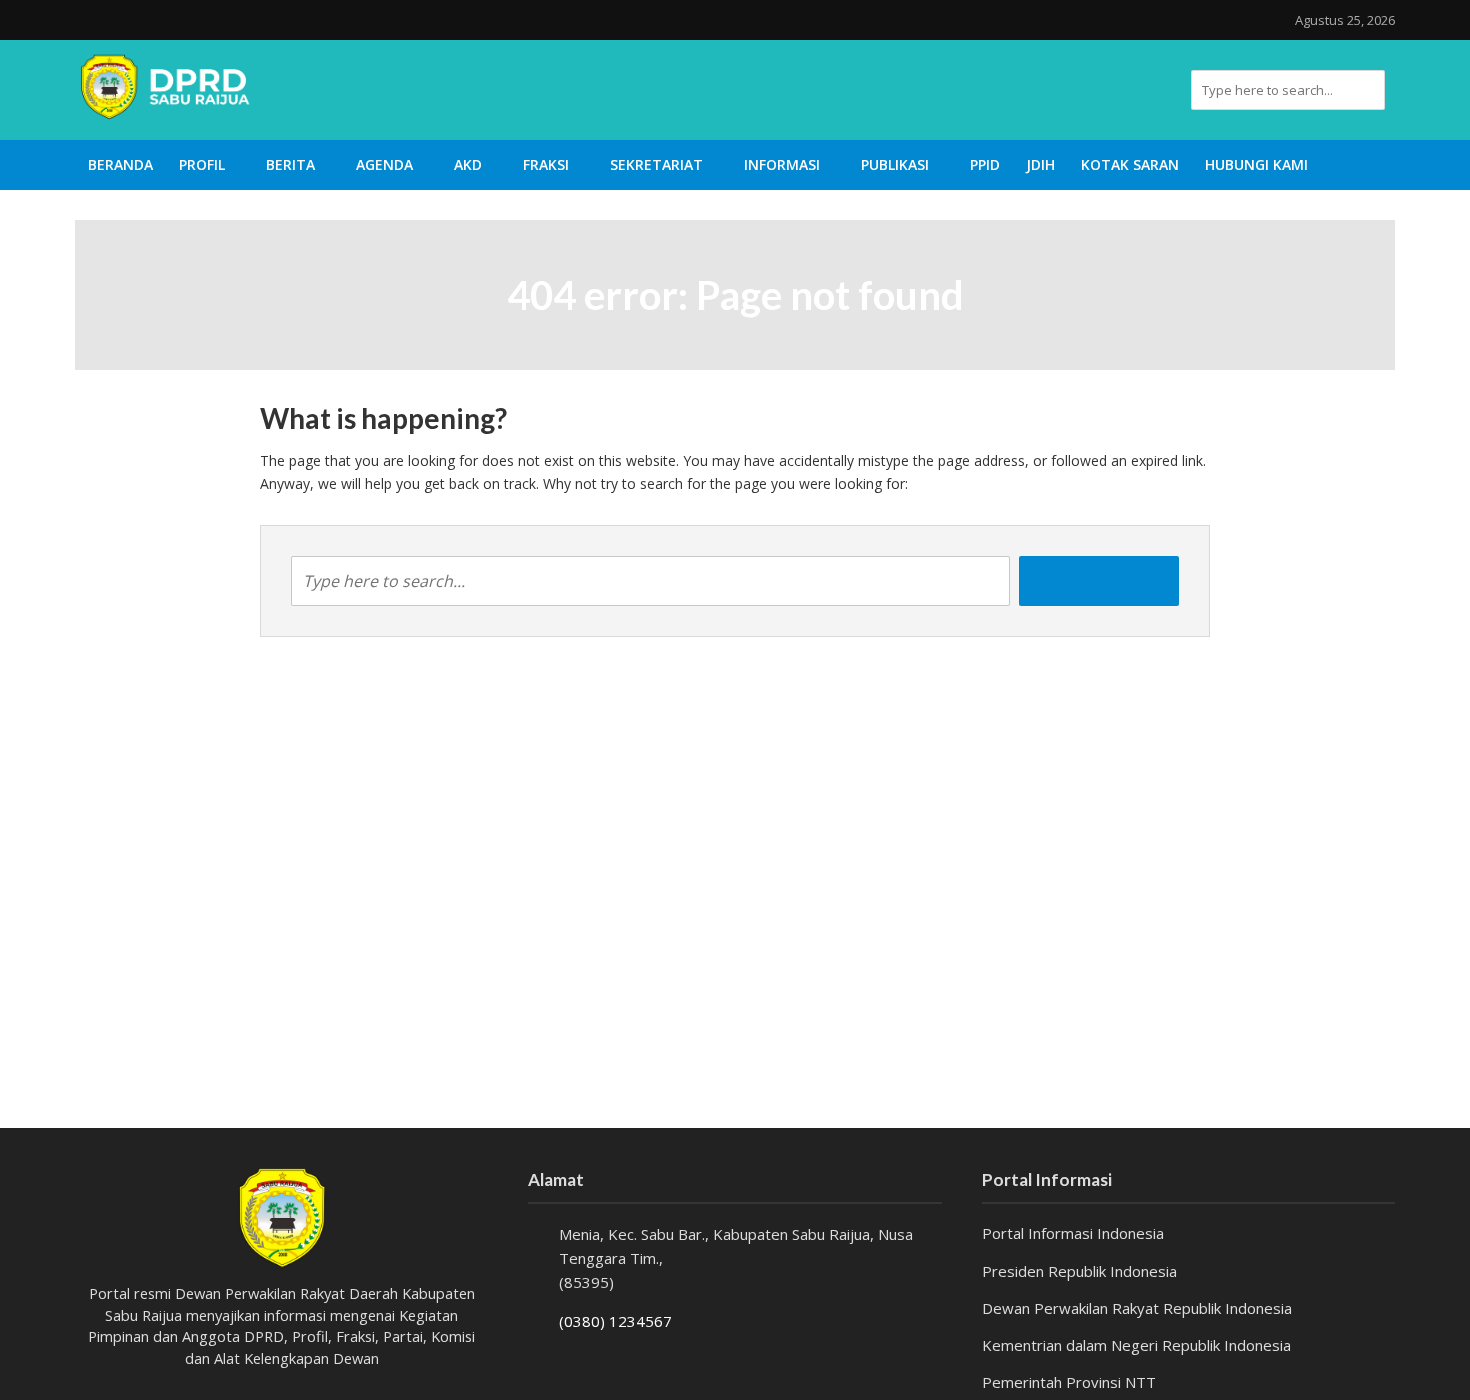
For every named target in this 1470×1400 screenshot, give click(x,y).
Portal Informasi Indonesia (1073, 1233)
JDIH (1040, 164)
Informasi (782, 164)
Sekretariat (656, 164)
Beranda (120, 164)
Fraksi (546, 164)
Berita (290, 164)
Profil (202, 164)
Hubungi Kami (1256, 164)
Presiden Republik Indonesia (1079, 1271)
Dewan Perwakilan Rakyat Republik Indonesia (1137, 1308)
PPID (985, 164)
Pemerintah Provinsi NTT (1069, 1382)
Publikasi (895, 164)
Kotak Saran (1130, 164)
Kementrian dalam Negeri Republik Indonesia (1136, 1345)
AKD (468, 164)
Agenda (384, 164)
